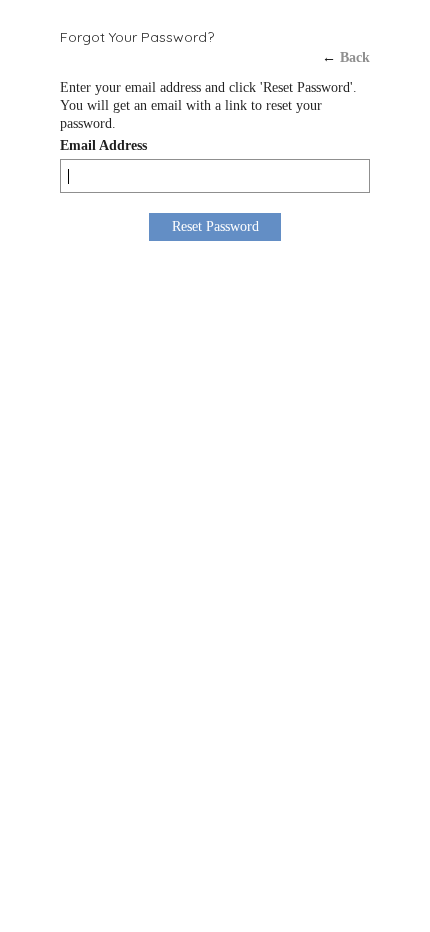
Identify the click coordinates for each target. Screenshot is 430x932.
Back (355, 57)
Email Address (103, 146)
